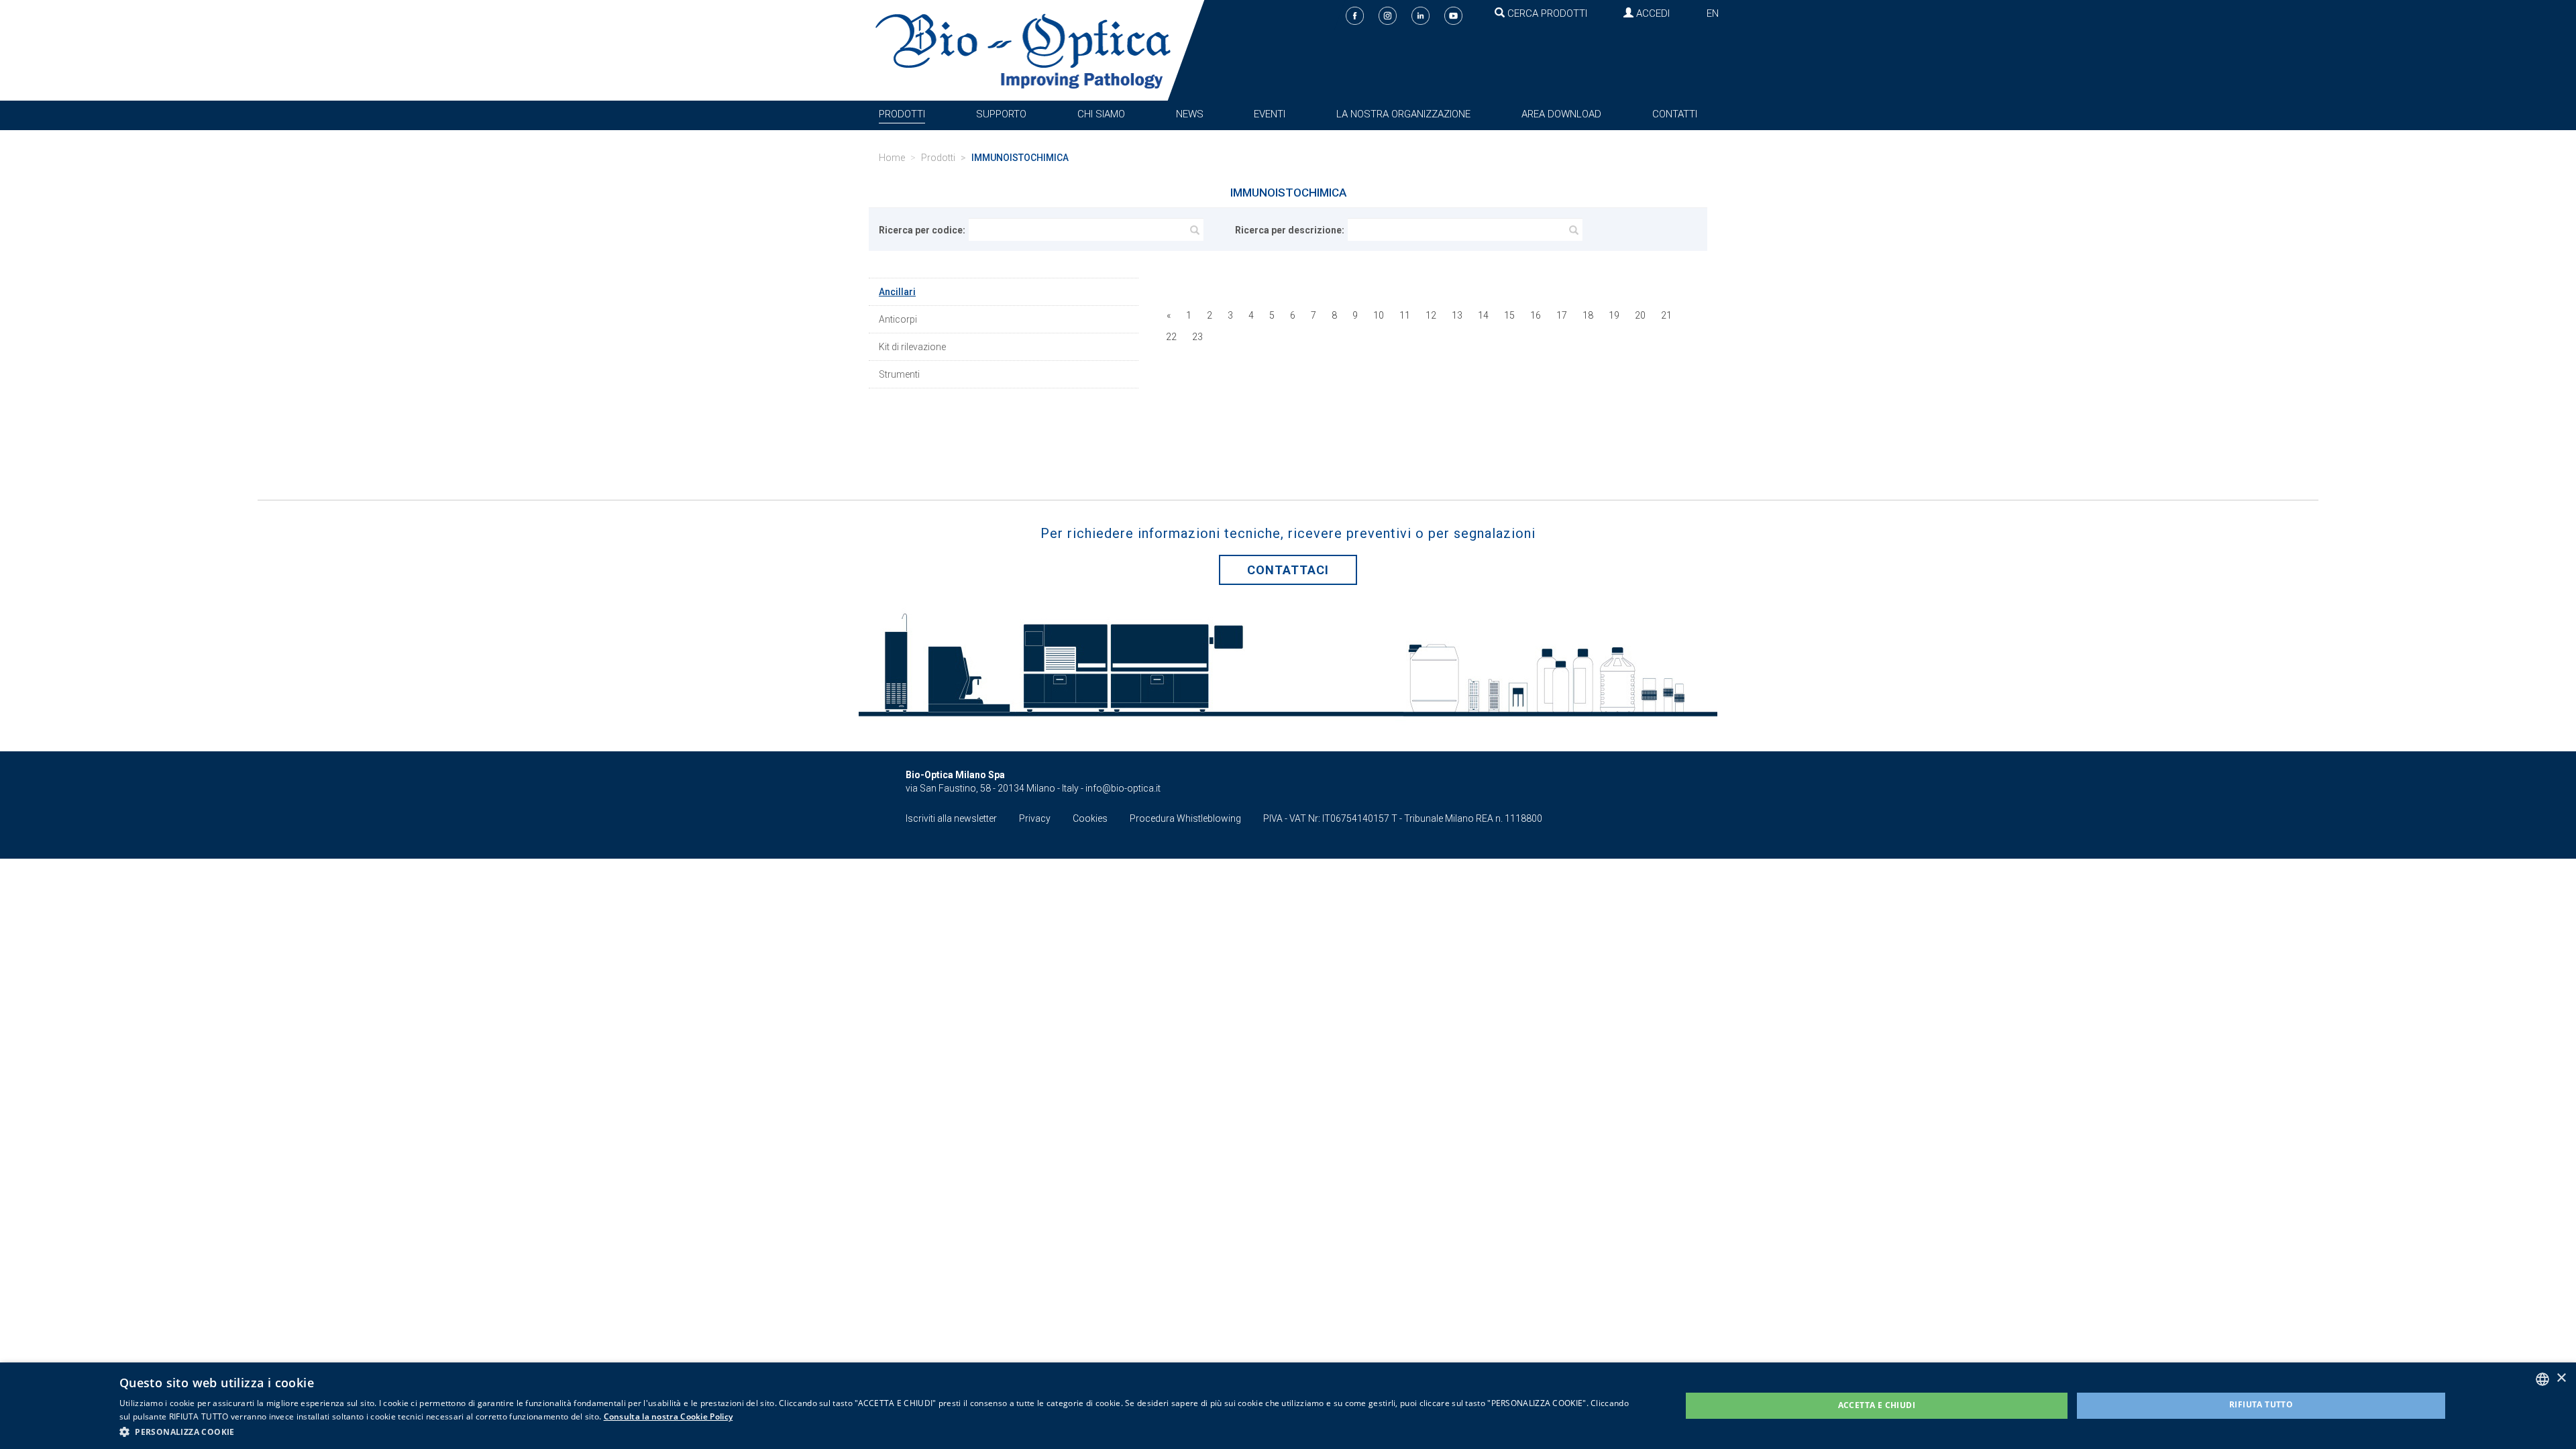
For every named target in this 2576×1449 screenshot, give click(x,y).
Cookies (1090, 818)
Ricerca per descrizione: (1290, 230)
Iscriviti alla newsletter (951, 818)
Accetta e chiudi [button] (1877, 1405)
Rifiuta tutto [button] (2261, 1404)
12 (1431, 315)
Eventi (1270, 114)
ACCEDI (1652, 13)
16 (1536, 315)
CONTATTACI (1288, 570)
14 (1483, 315)
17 (1562, 315)
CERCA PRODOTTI (1546, 13)
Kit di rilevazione (912, 347)
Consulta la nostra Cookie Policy (668, 1416)
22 (1171, 337)
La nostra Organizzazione (1403, 114)
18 (1588, 315)
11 (1405, 315)
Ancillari (897, 292)
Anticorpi (898, 319)
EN (1713, 13)
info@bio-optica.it (1123, 788)
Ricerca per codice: (922, 230)
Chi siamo (1101, 114)
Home (892, 158)
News (1190, 114)
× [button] (2561, 1378)
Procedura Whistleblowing (1185, 818)
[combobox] (2542, 1379)
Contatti (1675, 114)
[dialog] (1288, 1406)
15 (1509, 315)
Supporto (1001, 114)
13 (1457, 315)
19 (1614, 315)
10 (1379, 315)
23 (1197, 337)
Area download (1561, 114)
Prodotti (902, 114)
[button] (877, 1431)
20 (1640, 315)
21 (1666, 315)
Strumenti (899, 374)
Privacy (1035, 818)
